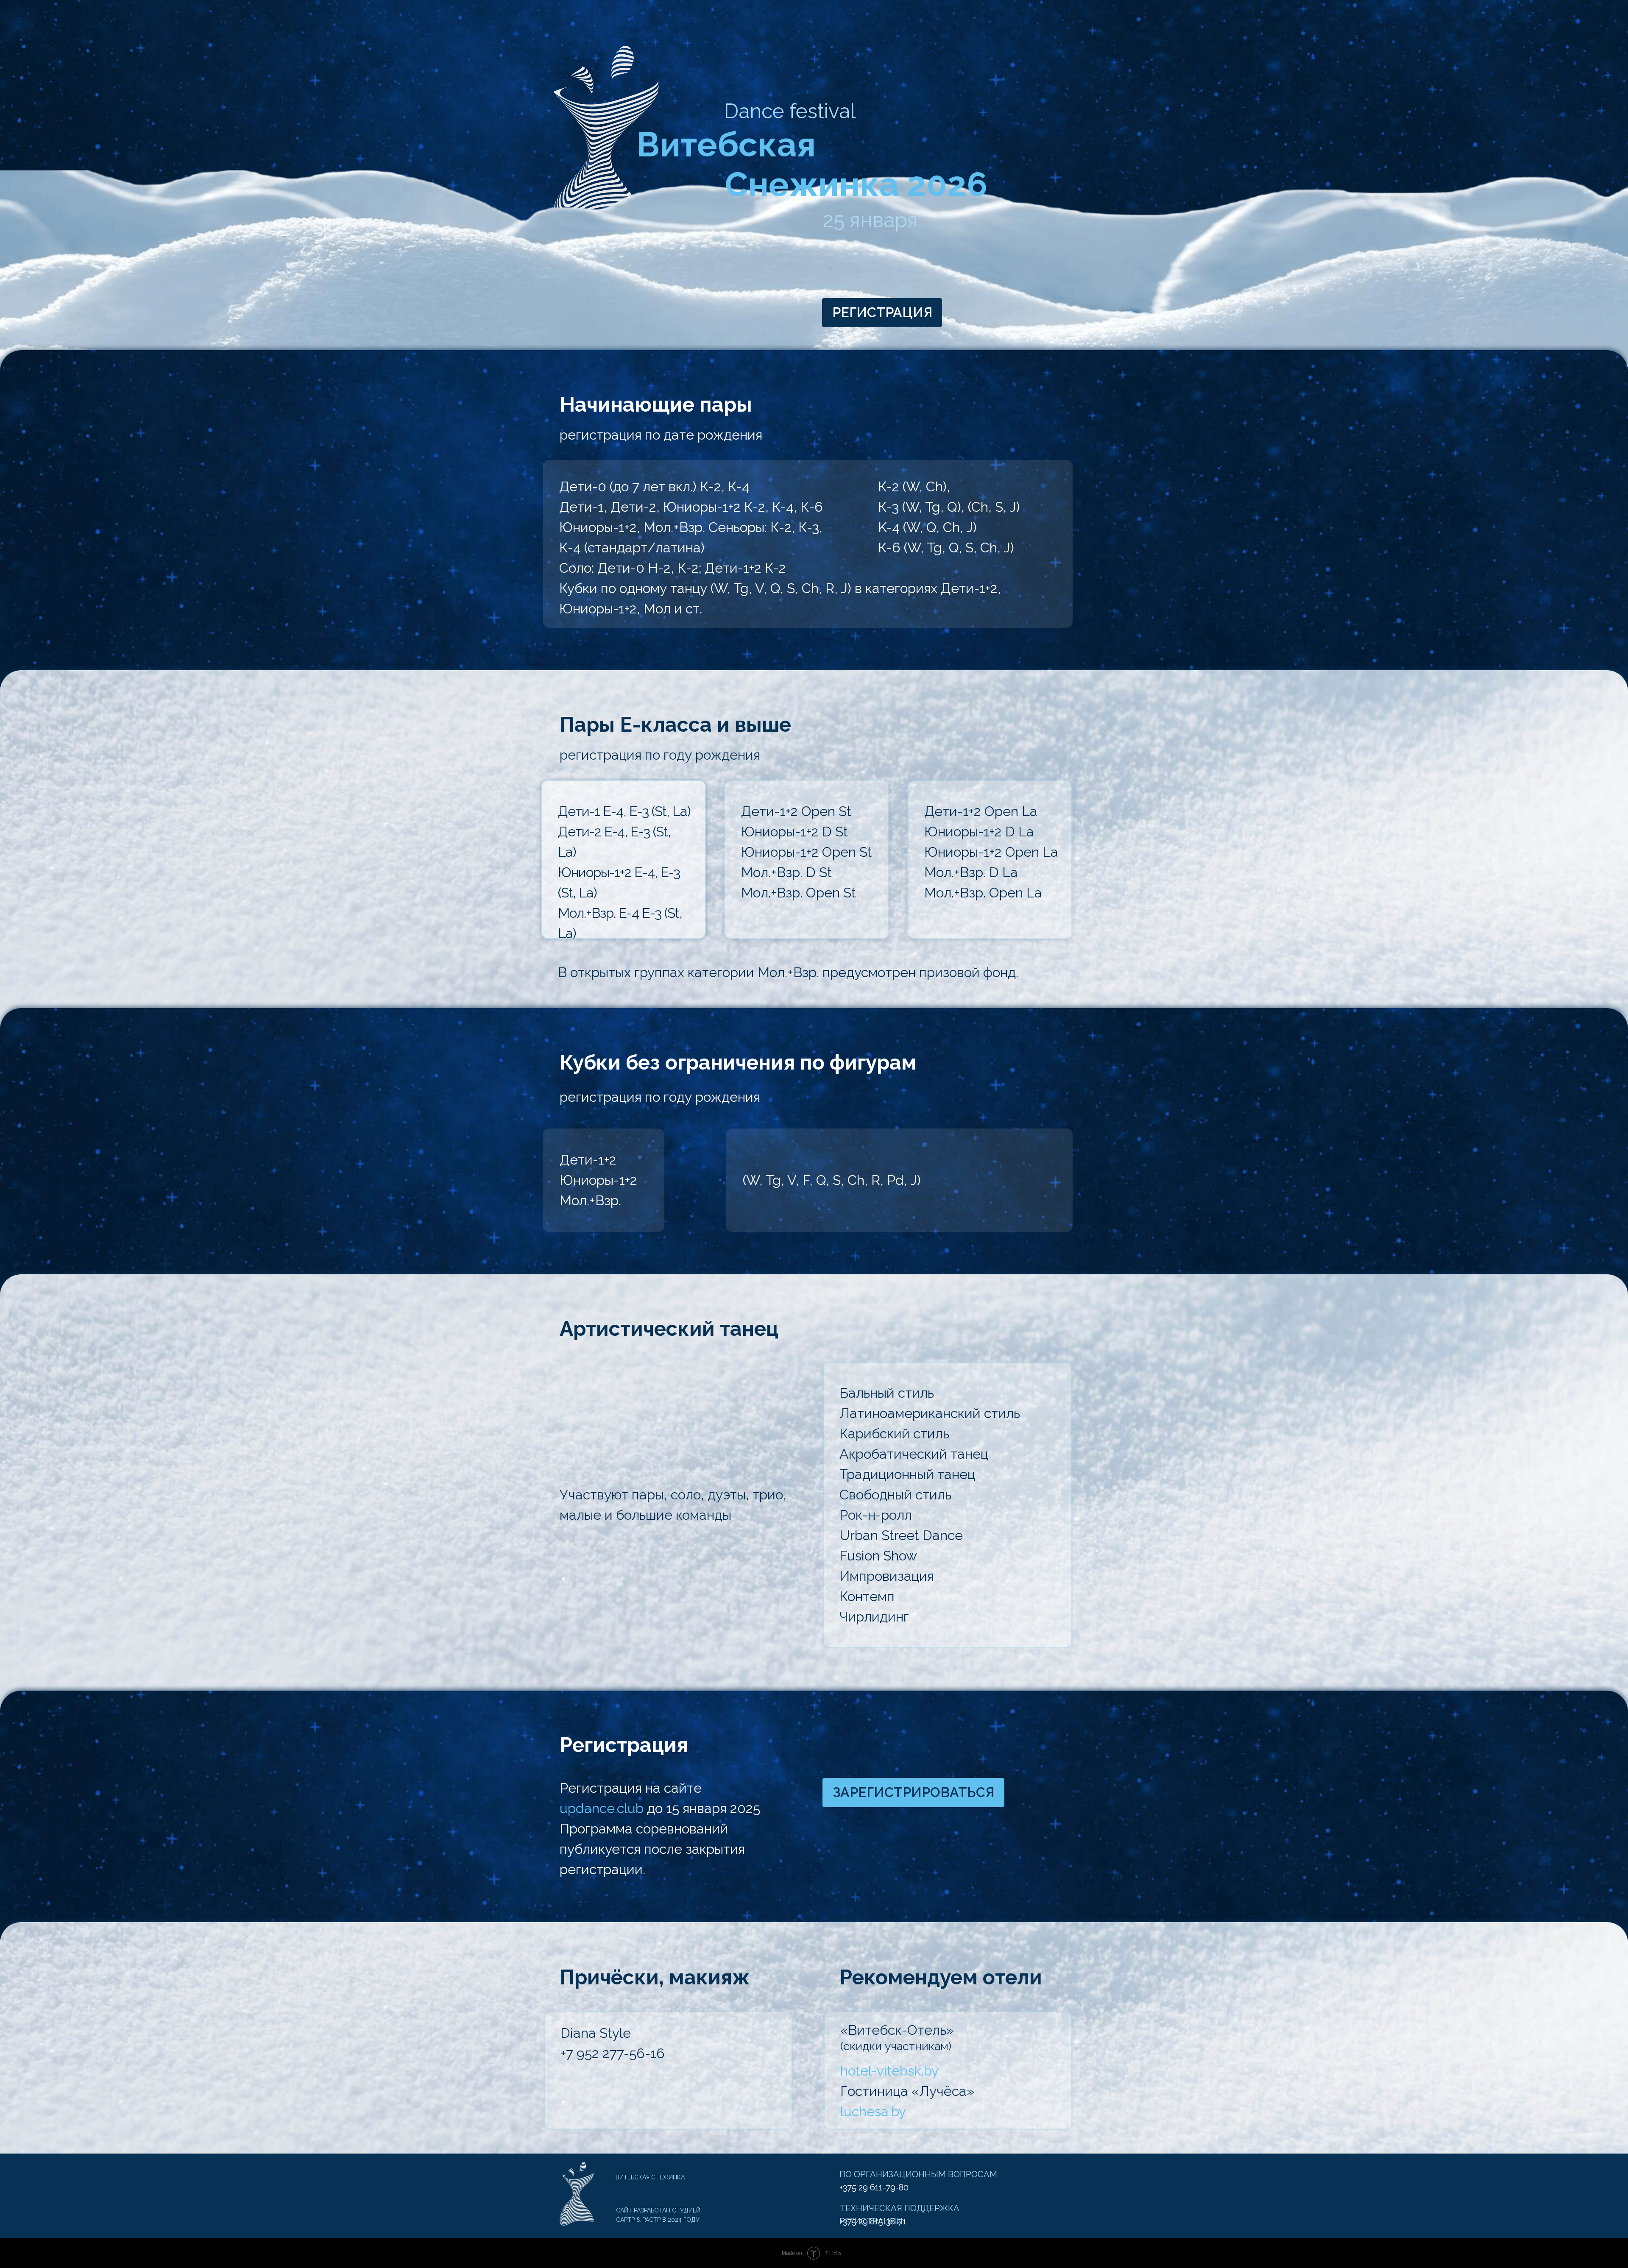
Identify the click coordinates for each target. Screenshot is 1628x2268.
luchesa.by (873, 2111)
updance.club (602, 1808)
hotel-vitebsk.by (889, 2071)
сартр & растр (638, 2220)
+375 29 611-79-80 (874, 2187)
